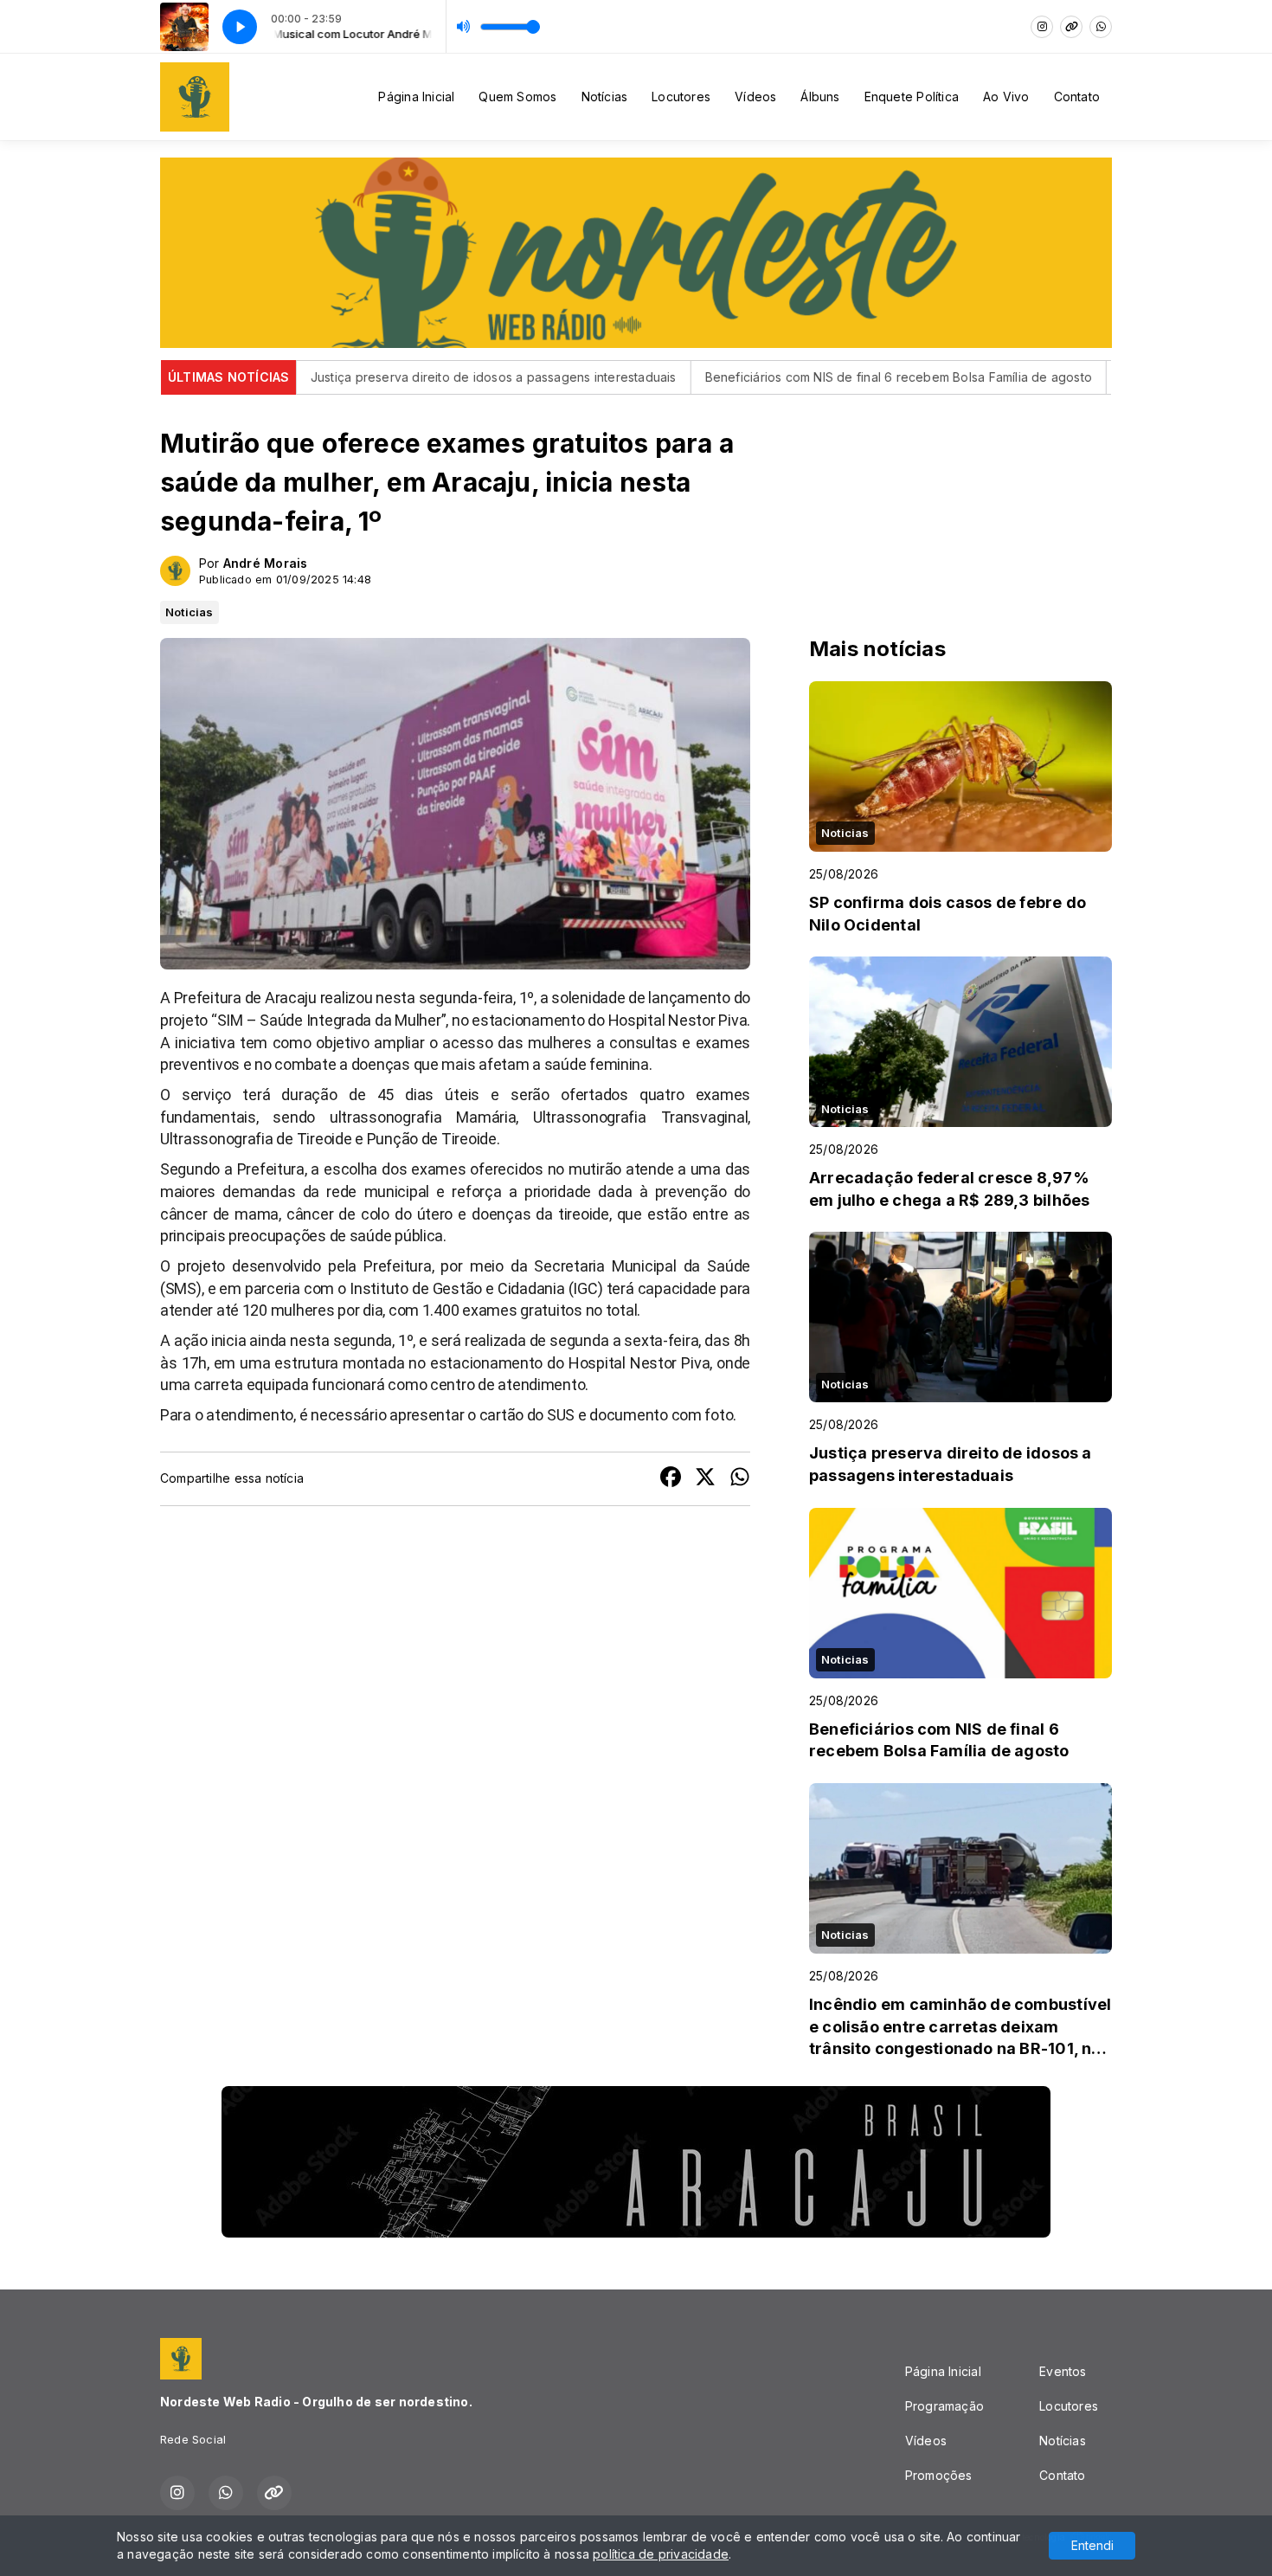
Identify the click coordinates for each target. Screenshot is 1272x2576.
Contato (1077, 97)
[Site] (1071, 27)
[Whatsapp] (1101, 27)
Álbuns (820, 97)
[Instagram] (1042, 27)
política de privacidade (661, 2554)
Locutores (681, 97)
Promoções (939, 2475)
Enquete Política (912, 97)
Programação (944, 2406)
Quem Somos (517, 97)
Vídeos (755, 97)
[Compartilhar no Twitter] (705, 1479)
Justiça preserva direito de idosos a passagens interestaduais (408, 377)
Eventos (1063, 2371)
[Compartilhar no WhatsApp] (740, 1479)
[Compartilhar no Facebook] (671, 1479)
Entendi (1092, 2545)
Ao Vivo (1006, 97)
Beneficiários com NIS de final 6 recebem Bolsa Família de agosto (813, 377)
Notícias (605, 97)
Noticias (190, 612)
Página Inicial (416, 97)
